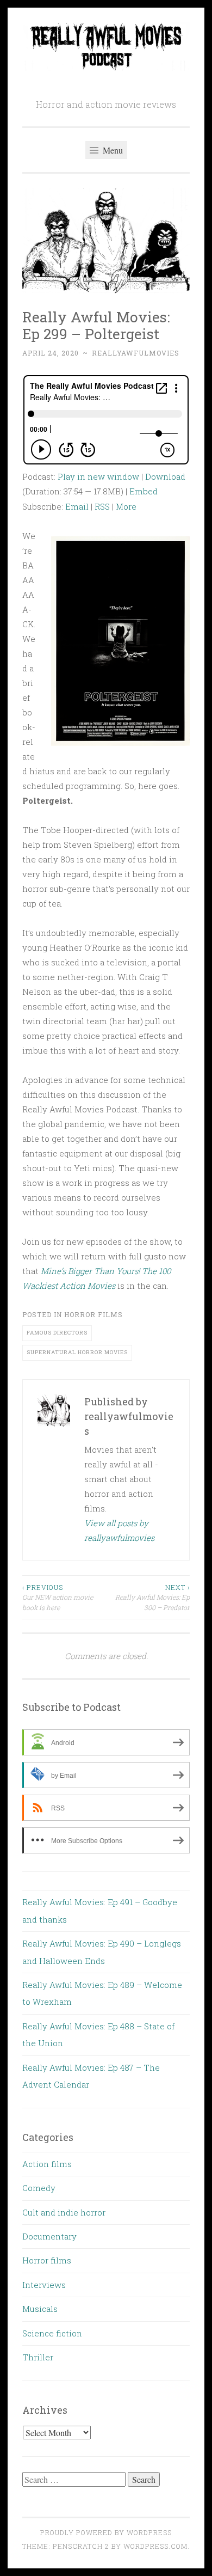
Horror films (93, 1314)
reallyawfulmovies (136, 353)
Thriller (38, 2357)
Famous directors (57, 1333)
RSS (102, 506)
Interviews (44, 2285)
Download (165, 476)
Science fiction (52, 2333)
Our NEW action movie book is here (58, 1597)
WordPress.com (155, 2546)
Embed (144, 491)
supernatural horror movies (77, 1352)
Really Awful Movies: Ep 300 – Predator (152, 1597)
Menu (112, 150)
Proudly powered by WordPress (106, 2532)
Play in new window (98, 476)
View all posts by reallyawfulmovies (119, 1530)
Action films (47, 2164)
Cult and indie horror (64, 2212)
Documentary (49, 2236)
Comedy (39, 2188)
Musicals (40, 2309)
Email (77, 506)
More (126, 506)
